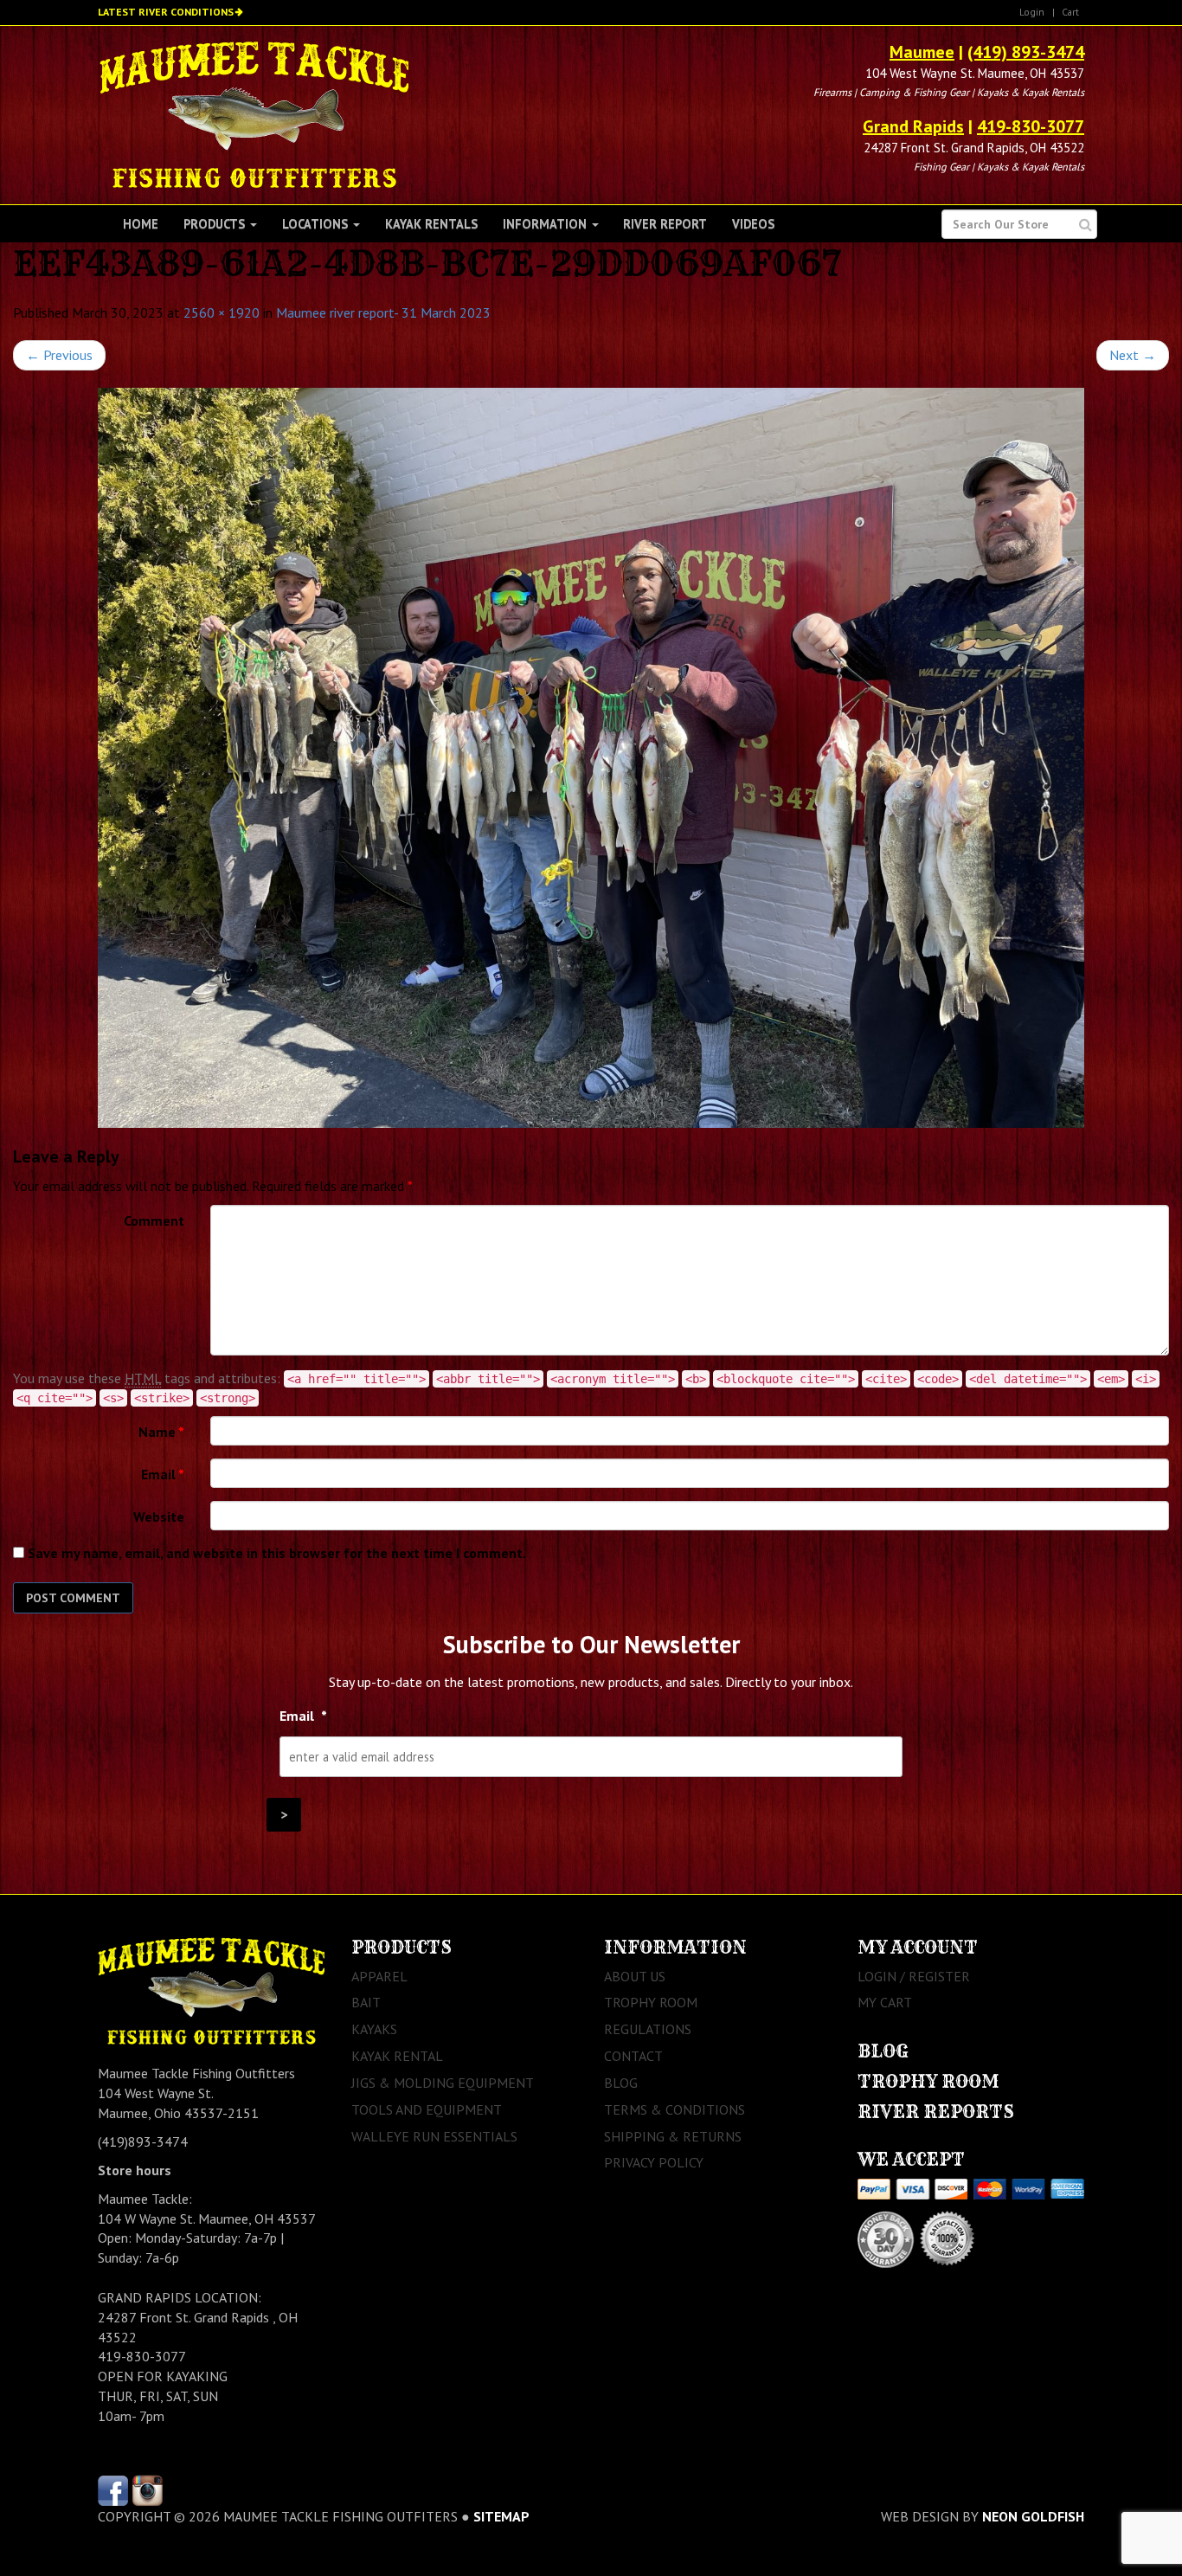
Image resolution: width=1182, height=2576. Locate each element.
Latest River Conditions (166, 12)
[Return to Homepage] (254, 113)
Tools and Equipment (427, 2109)
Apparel (379, 1976)
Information (546, 224)
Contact (633, 2056)
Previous (59, 355)
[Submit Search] (1086, 225)
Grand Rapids (913, 126)
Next (1133, 355)
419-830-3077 (1031, 126)
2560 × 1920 (222, 312)
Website (159, 1517)
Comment (154, 1220)
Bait (366, 2002)
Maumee (922, 52)
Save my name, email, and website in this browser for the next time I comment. (277, 1553)
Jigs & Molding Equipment (443, 2083)
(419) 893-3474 (1026, 52)
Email (163, 1474)
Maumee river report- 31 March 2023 (383, 312)
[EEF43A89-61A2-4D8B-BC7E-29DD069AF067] (591, 758)
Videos (753, 224)
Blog (621, 2083)
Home (141, 224)
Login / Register (914, 1976)
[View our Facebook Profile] (113, 2489)
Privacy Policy (654, 2162)
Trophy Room (651, 2002)
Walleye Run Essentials (434, 2136)
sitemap (501, 2516)
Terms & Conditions (675, 2109)
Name (161, 1432)
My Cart (885, 2002)
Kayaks (374, 2029)
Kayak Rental (397, 2056)
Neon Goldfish (1033, 2516)
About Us (635, 1976)
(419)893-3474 (143, 2141)
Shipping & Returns (673, 2136)
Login (1032, 12)
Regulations (648, 2029)
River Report (665, 224)
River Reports (936, 2112)
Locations (317, 224)
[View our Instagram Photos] (148, 2489)
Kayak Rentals (431, 224)
